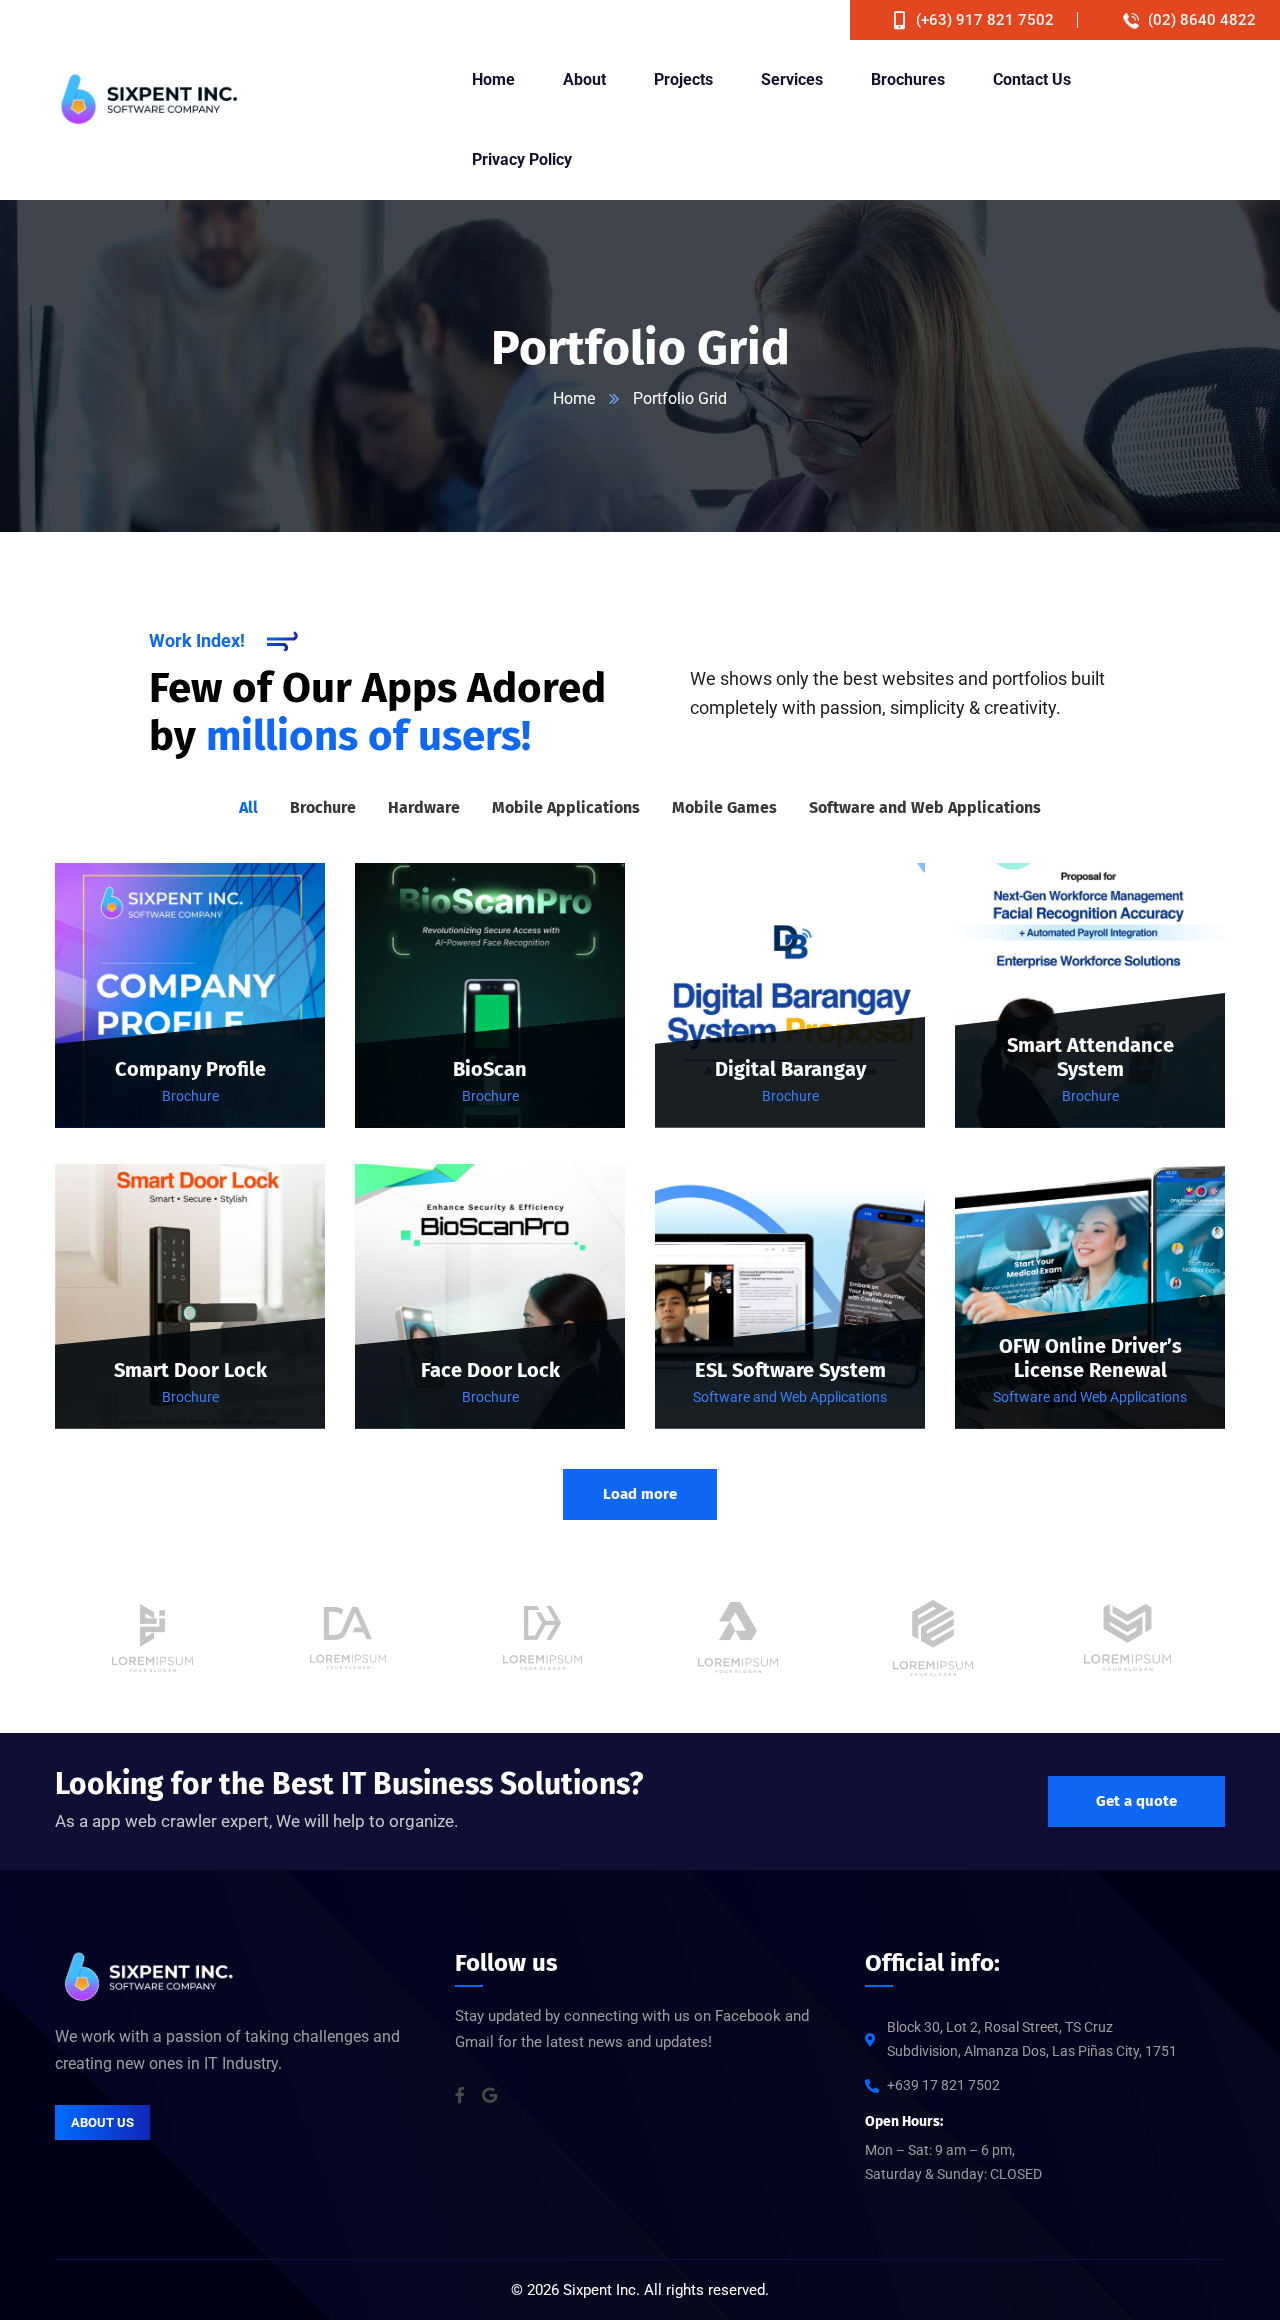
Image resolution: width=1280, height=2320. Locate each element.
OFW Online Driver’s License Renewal (1090, 1358)
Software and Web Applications (790, 1397)
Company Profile (190, 1069)
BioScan (490, 1069)
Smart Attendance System (1090, 1057)
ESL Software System (790, 1370)
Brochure (190, 1096)
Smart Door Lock (190, 1370)
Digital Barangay (790, 1069)
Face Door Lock (490, 1370)
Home (574, 398)
